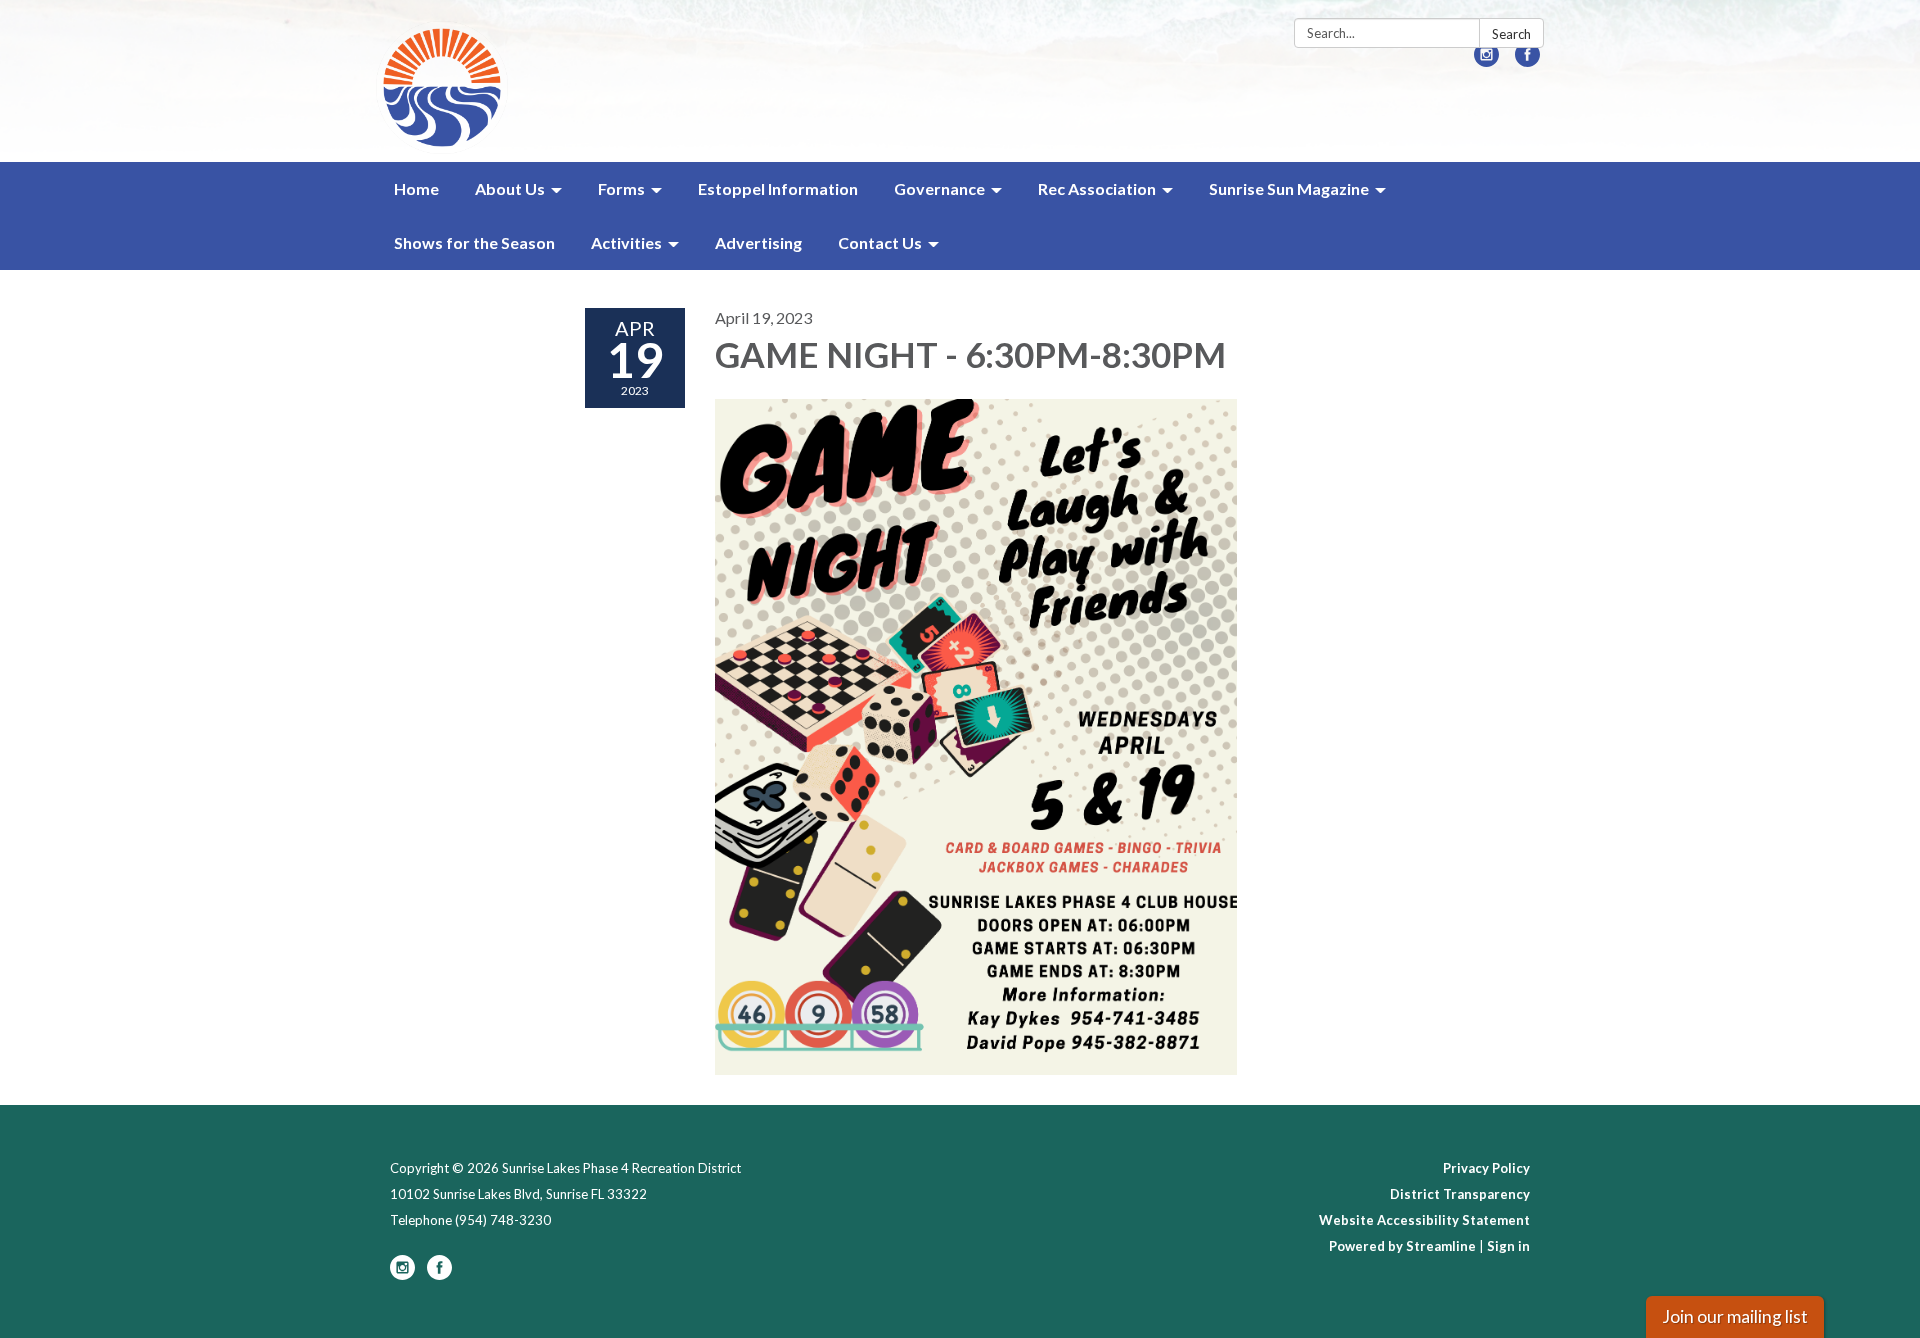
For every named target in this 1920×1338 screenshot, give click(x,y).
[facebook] (1527, 60)
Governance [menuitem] (939, 188)
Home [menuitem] (416, 188)
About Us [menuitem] (510, 188)
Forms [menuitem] (621, 188)
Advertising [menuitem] (758, 242)
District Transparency (1460, 1194)
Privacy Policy (1486, 1168)
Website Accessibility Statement (1424, 1220)
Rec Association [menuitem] (1097, 188)
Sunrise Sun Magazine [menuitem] (1289, 188)
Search (1511, 34)
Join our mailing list (1735, 1316)
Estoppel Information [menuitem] (778, 188)
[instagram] (1486, 60)
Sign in (1508, 1246)
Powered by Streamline (1402, 1246)
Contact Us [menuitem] (880, 242)
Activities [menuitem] (626, 242)
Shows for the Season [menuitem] (474, 242)
